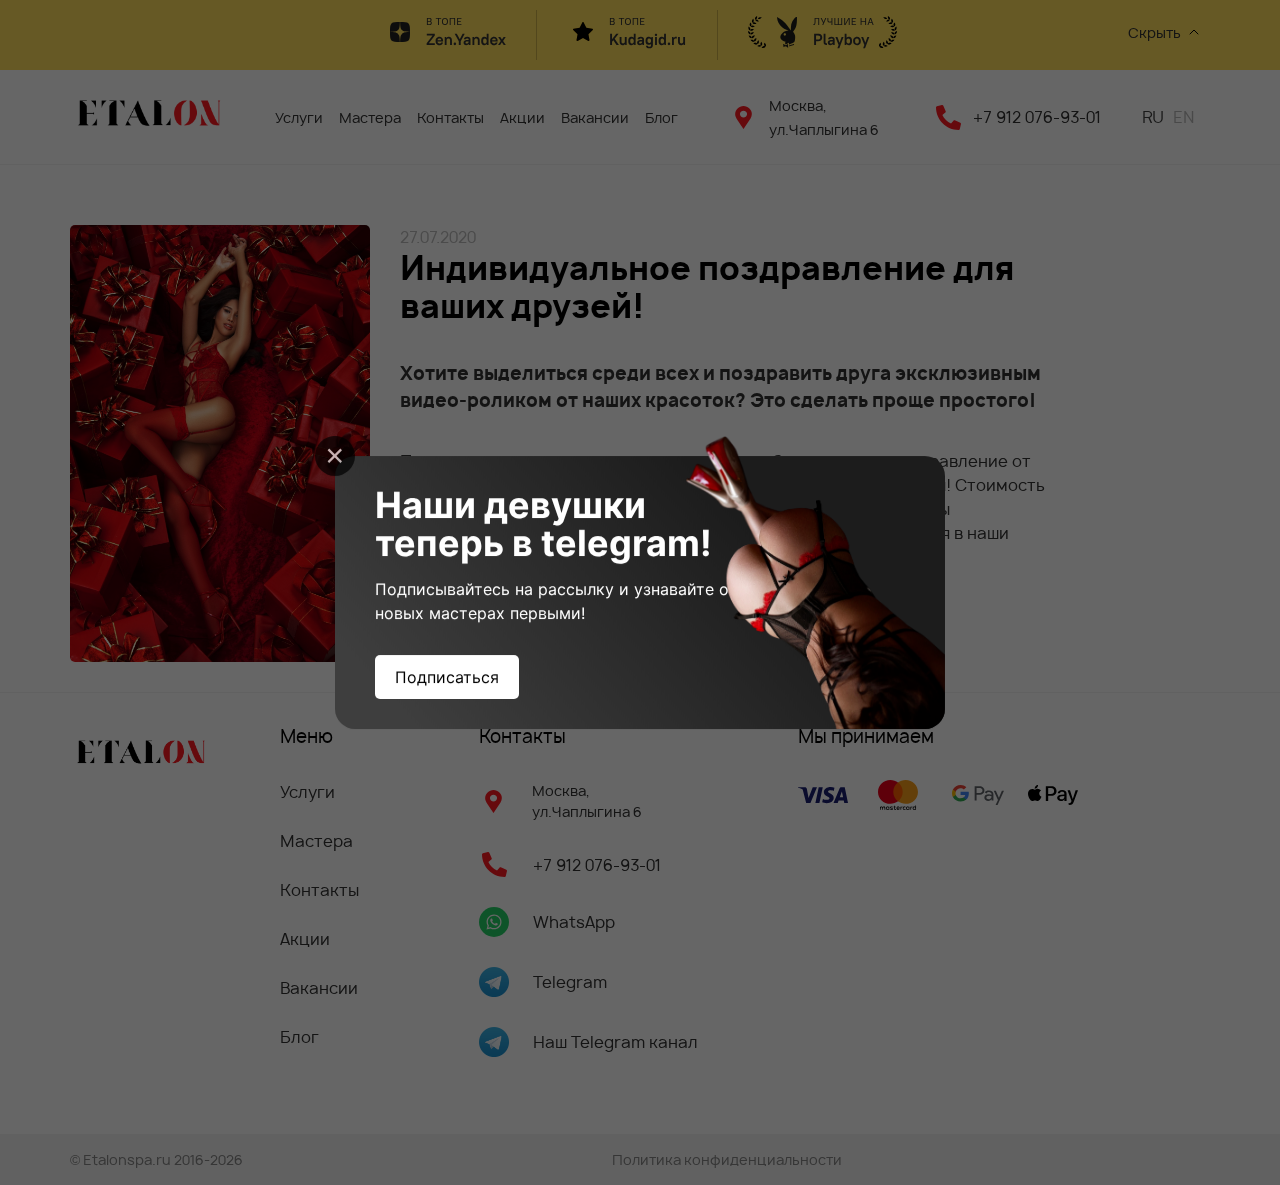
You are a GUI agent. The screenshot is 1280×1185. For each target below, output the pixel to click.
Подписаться (447, 677)
